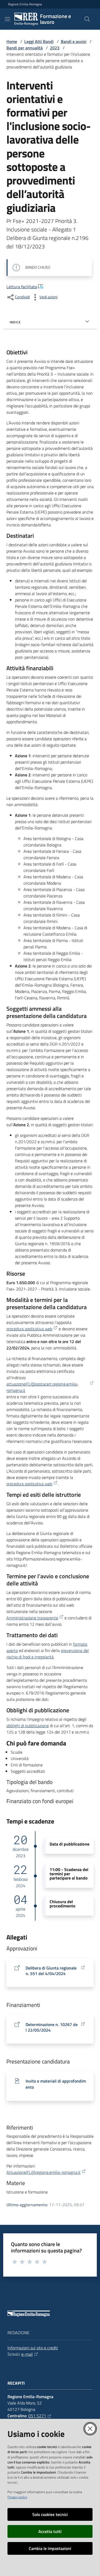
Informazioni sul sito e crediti (33, 2348)
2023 (55, 48)
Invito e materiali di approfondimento (56, 2084)
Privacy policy (17, 2497)
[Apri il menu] (7, 19)
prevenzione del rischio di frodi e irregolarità (48, 1654)
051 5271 (37, 2416)
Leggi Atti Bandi (39, 41)
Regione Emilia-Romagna (25, 4)
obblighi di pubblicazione (28, 1726)
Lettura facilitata (22, 287)
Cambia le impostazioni (50, 2548)
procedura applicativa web (29, 1329)
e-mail (27, 2354)
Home (12, 41)
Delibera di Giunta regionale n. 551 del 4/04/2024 (51, 1971)
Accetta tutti (50, 2531)
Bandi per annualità (25, 48)
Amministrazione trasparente (32, 1618)
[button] (87, 19)
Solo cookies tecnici (50, 2514)
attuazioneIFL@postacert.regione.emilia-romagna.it (43, 1387)
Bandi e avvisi (74, 41)
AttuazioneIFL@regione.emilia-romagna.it (43, 2172)
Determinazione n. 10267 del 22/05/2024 (52, 2027)
